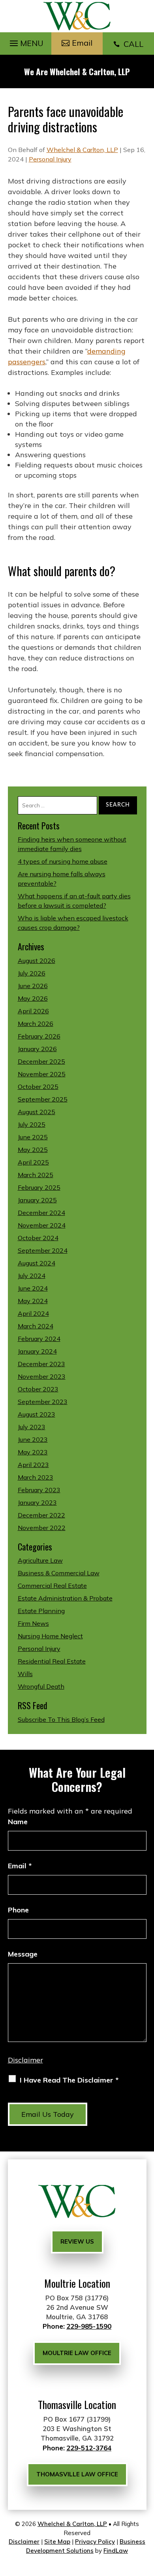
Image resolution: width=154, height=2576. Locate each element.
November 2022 (42, 1528)
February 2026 (39, 1036)
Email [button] (82, 43)
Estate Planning (41, 1611)
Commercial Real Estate (52, 1586)
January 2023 (37, 1502)
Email (20, 1866)
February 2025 (39, 1187)
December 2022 (41, 1515)
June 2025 (33, 1137)
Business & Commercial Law (59, 1573)
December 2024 (41, 1213)
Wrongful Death (41, 1686)
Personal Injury (50, 159)
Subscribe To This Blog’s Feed (61, 1719)
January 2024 (37, 1351)
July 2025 (32, 1124)
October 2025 (38, 1087)
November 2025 (42, 1074)
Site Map (57, 2542)
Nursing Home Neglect (50, 1636)
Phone (18, 1910)
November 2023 (42, 1376)
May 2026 (33, 998)
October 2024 (38, 1238)
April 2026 (33, 1011)
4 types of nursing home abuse (63, 861)
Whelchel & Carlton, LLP (82, 150)
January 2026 (37, 1049)
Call (128, 44)
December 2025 (41, 1061)
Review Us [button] (77, 2241)
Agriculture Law (40, 1560)
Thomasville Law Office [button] (77, 2474)
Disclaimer (25, 2060)
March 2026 (36, 1024)
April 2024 (33, 1313)
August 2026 (37, 961)
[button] (25, 41)
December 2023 (41, 1364)
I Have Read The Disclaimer (69, 2080)
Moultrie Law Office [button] (77, 2353)
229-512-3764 (89, 2448)
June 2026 (33, 986)
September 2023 (43, 1402)
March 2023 (36, 1477)
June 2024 (33, 1288)
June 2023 (33, 1439)
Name (18, 1822)
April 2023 (33, 1465)
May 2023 (33, 1452)
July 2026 (32, 973)
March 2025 (36, 1175)
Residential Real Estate (52, 1661)
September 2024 (43, 1250)
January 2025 (37, 1200)
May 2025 (33, 1150)
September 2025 (43, 1099)
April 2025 (33, 1162)
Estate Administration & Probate (65, 1598)
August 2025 (37, 1112)
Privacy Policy (95, 2542)
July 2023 (32, 1427)
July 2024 (32, 1276)
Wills (25, 1674)
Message (23, 1954)
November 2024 (42, 1225)
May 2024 (33, 1301)
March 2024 (36, 1326)
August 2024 (37, 1263)
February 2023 (39, 1490)
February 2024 (39, 1339)
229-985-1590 (89, 2326)
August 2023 (37, 1414)
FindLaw (116, 2551)
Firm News (33, 1623)
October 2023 (38, 1389)
